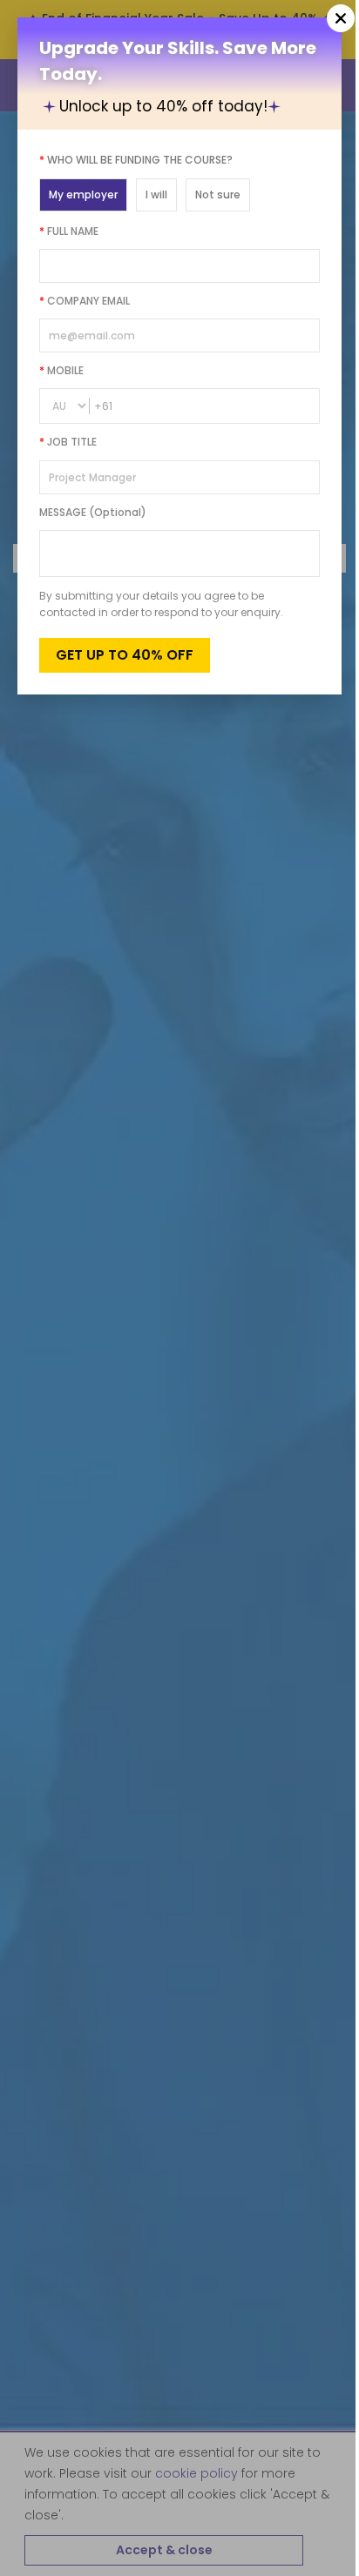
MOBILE (61, 370)
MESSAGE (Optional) (93, 512)
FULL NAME (69, 231)
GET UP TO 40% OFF (125, 655)
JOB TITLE (68, 442)
